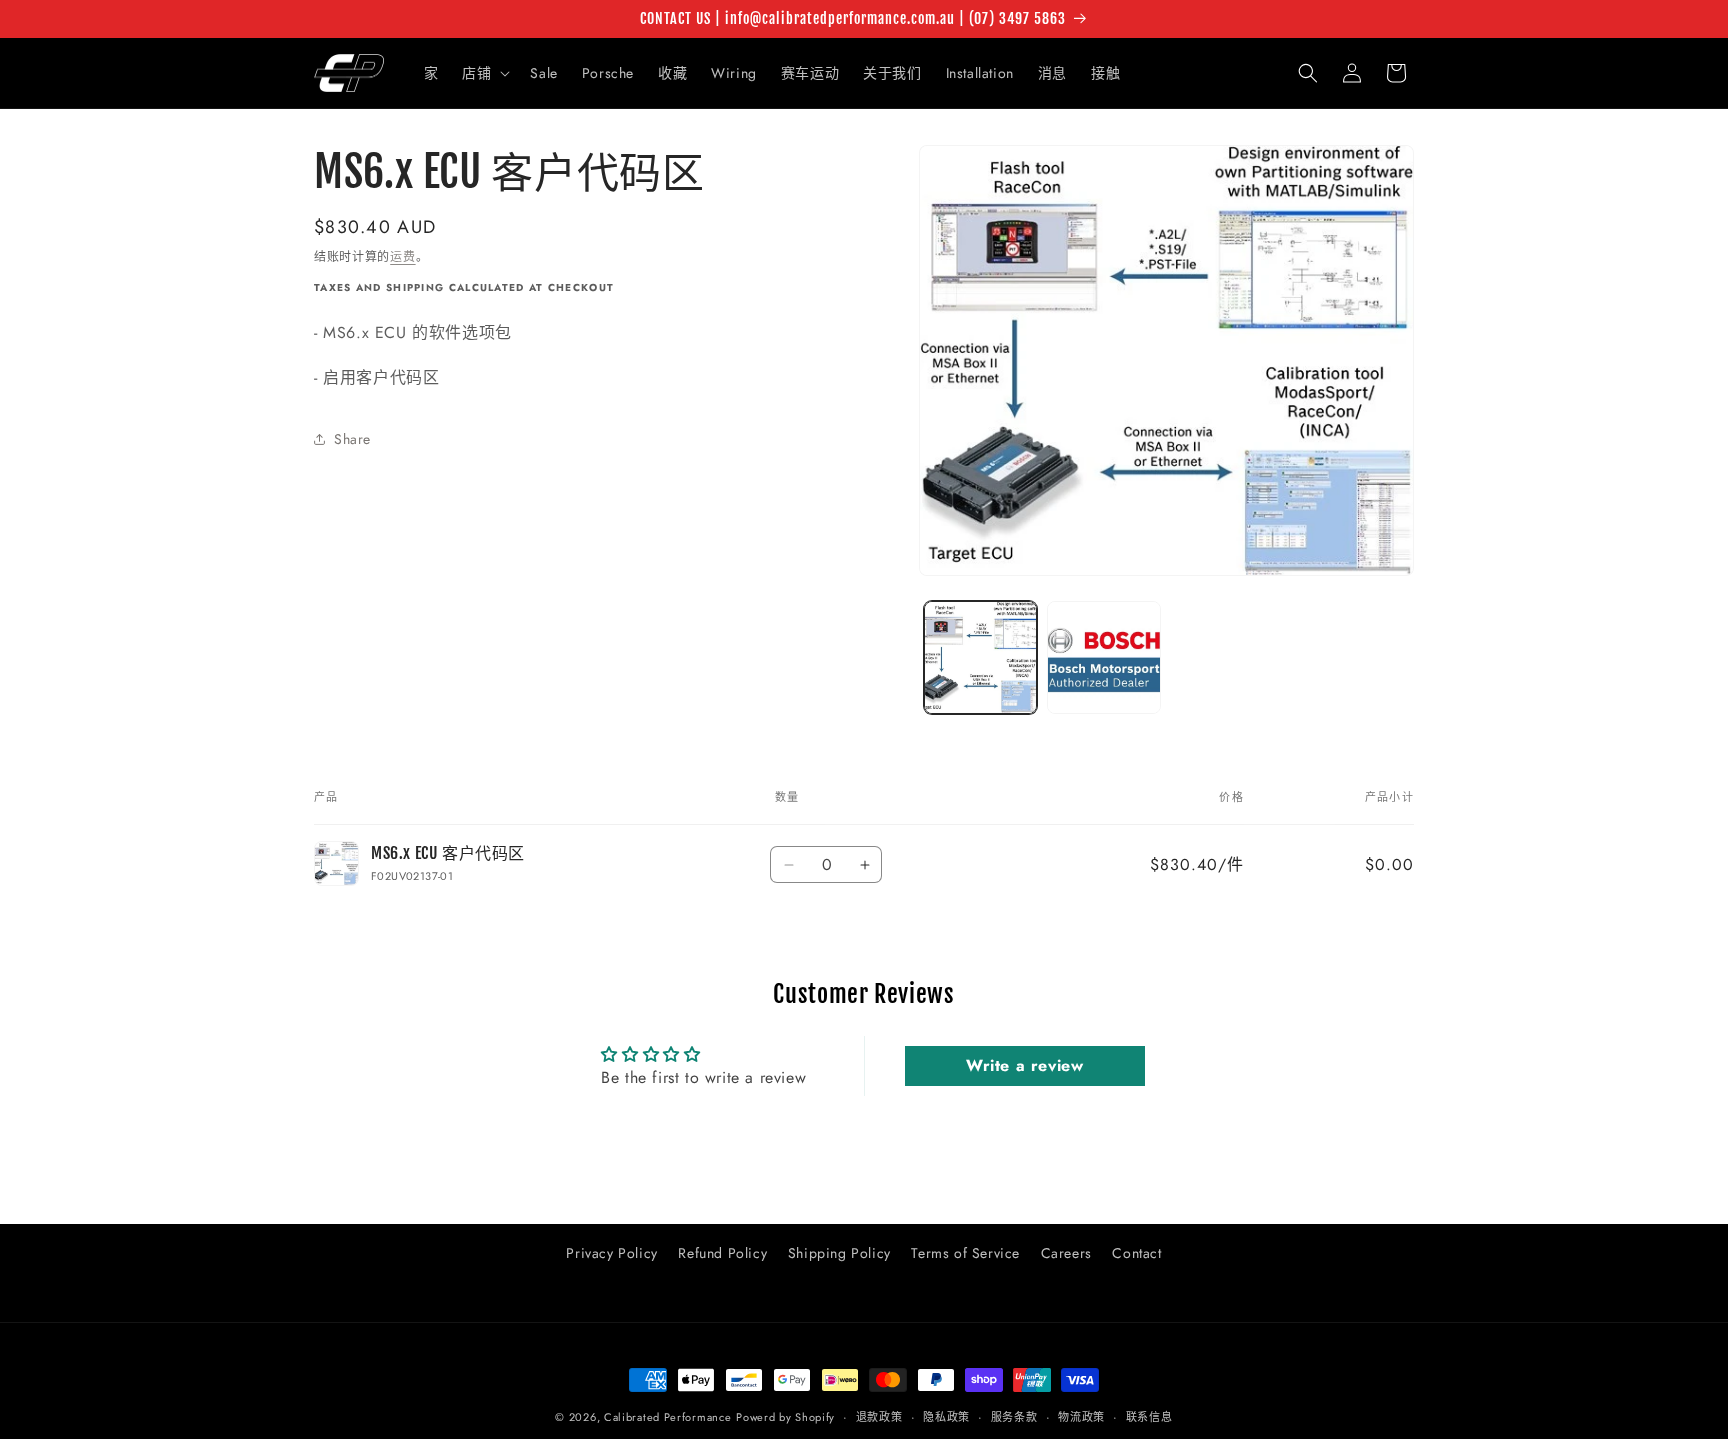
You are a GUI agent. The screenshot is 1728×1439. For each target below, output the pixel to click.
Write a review (1024, 1065)
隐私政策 (946, 1416)
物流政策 (1081, 1416)
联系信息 (1149, 1416)
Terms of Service (965, 1253)
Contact (1136, 1253)
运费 (402, 257)
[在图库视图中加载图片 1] (980, 657)
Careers (1066, 1253)
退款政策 (879, 1416)
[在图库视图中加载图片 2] (1103, 657)
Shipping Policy (839, 1253)
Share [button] (352, 439)
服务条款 (1014, 1416)
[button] (484, 73)
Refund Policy (722, 1253)
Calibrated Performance (667, 1417)
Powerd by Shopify (785, 1417)
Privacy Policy (611, 1253)
